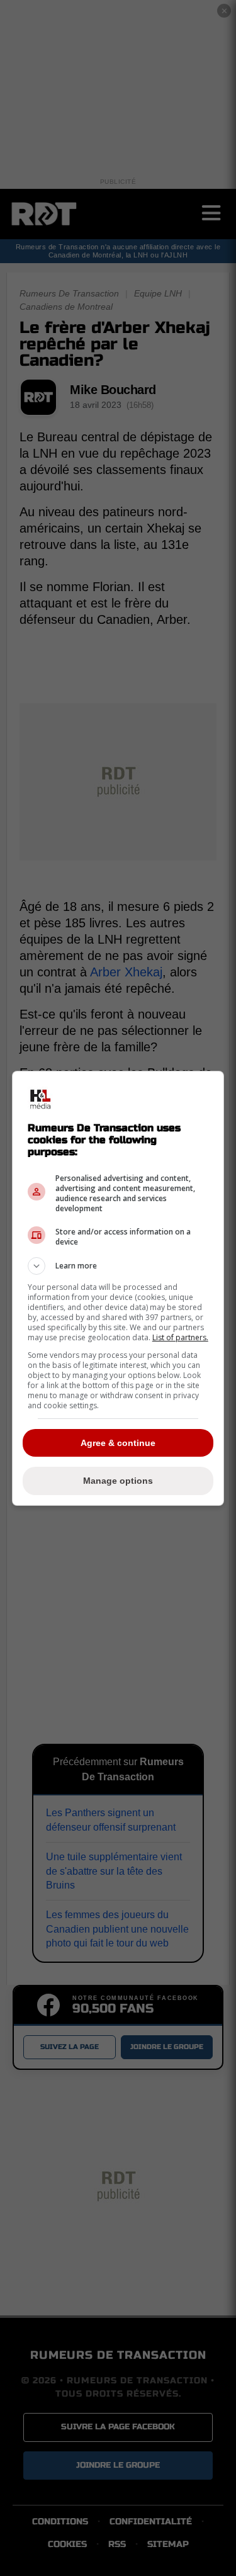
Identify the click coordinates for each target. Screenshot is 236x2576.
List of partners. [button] (180, 1337)
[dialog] (118, 1288)
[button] (118, 1266)
